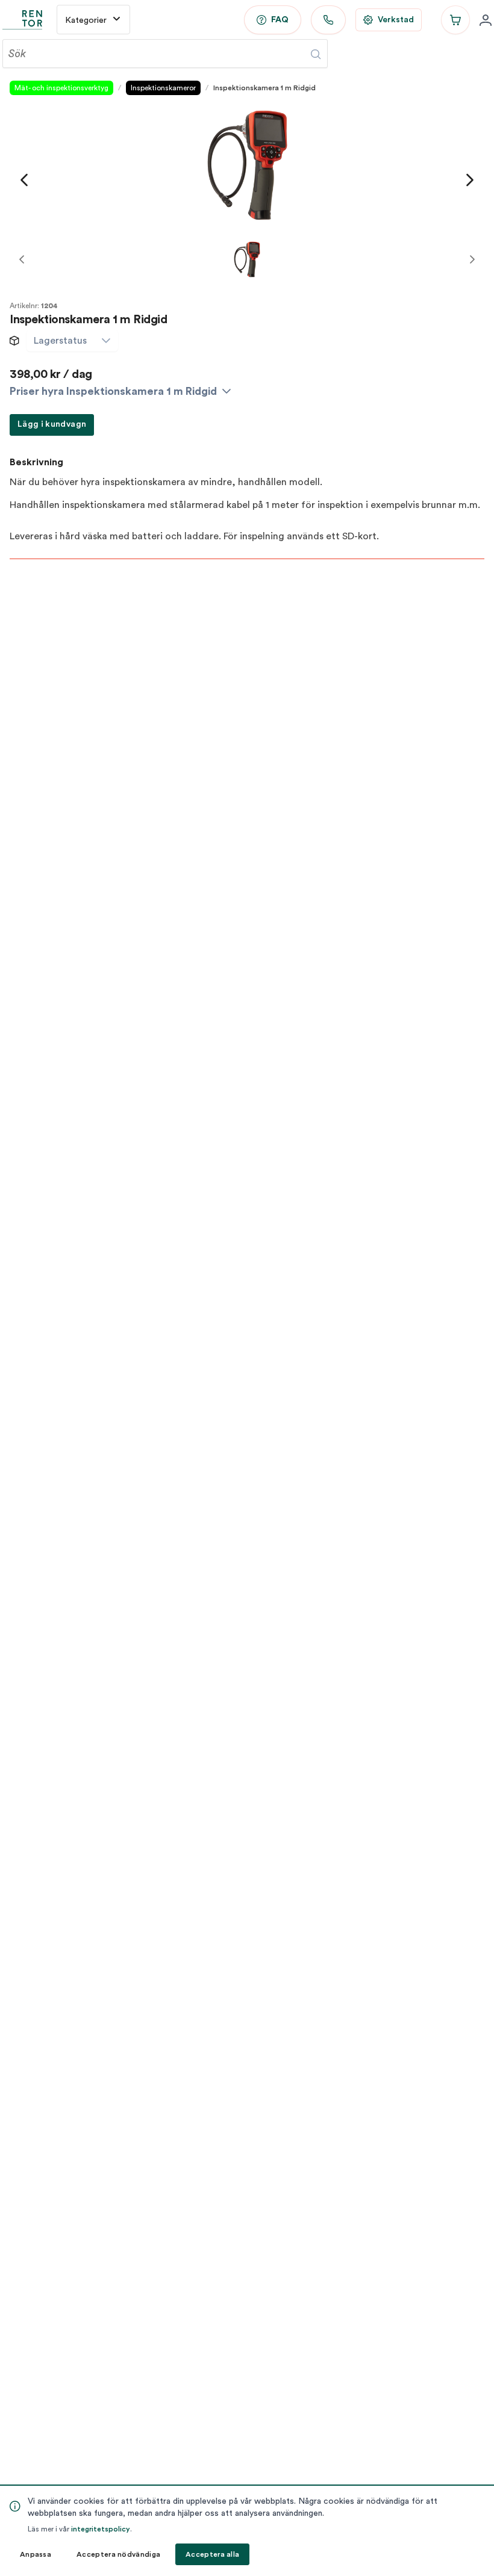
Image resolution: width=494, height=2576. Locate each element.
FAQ (280, 20)
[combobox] (60, 341)
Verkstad (396, 20)
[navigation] (24, 180)
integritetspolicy (101, 2529)
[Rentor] (22, 20)
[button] (106, 341)
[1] (247, 259)
